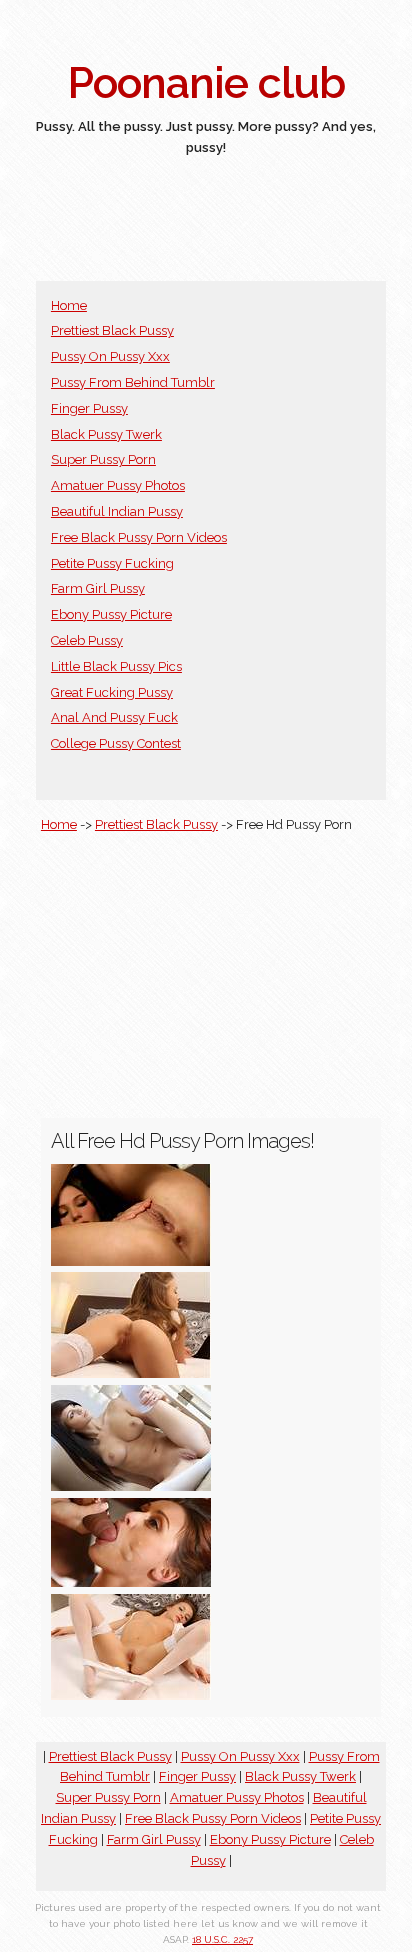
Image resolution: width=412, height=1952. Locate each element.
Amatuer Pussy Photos (118, 485)
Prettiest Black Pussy (112, 330)
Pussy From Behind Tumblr (133, 382)
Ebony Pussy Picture (111, 614)
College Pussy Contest (116, 743)
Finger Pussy (89, 408)
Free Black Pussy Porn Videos (139, 537)
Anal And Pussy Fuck (114, 717)
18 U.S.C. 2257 (222, 1939)
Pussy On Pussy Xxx (110, 356)
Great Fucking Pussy (112, 692)
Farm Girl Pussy (98, 588)
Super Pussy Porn (103, 459)
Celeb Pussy (87, 640)
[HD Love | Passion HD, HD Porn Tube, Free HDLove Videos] (131, 1582)
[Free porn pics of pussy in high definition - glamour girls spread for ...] (131, 1486)
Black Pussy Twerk (106, 434)
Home (69, 305)
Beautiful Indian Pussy (117, 511)
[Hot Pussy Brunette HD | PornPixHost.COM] (131, 1261)
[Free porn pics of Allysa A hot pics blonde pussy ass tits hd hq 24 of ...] (131, 1373)
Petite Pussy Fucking (112, 563)
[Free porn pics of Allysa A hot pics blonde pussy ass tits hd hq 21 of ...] (131, 1695)
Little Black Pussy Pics (116, 666)
